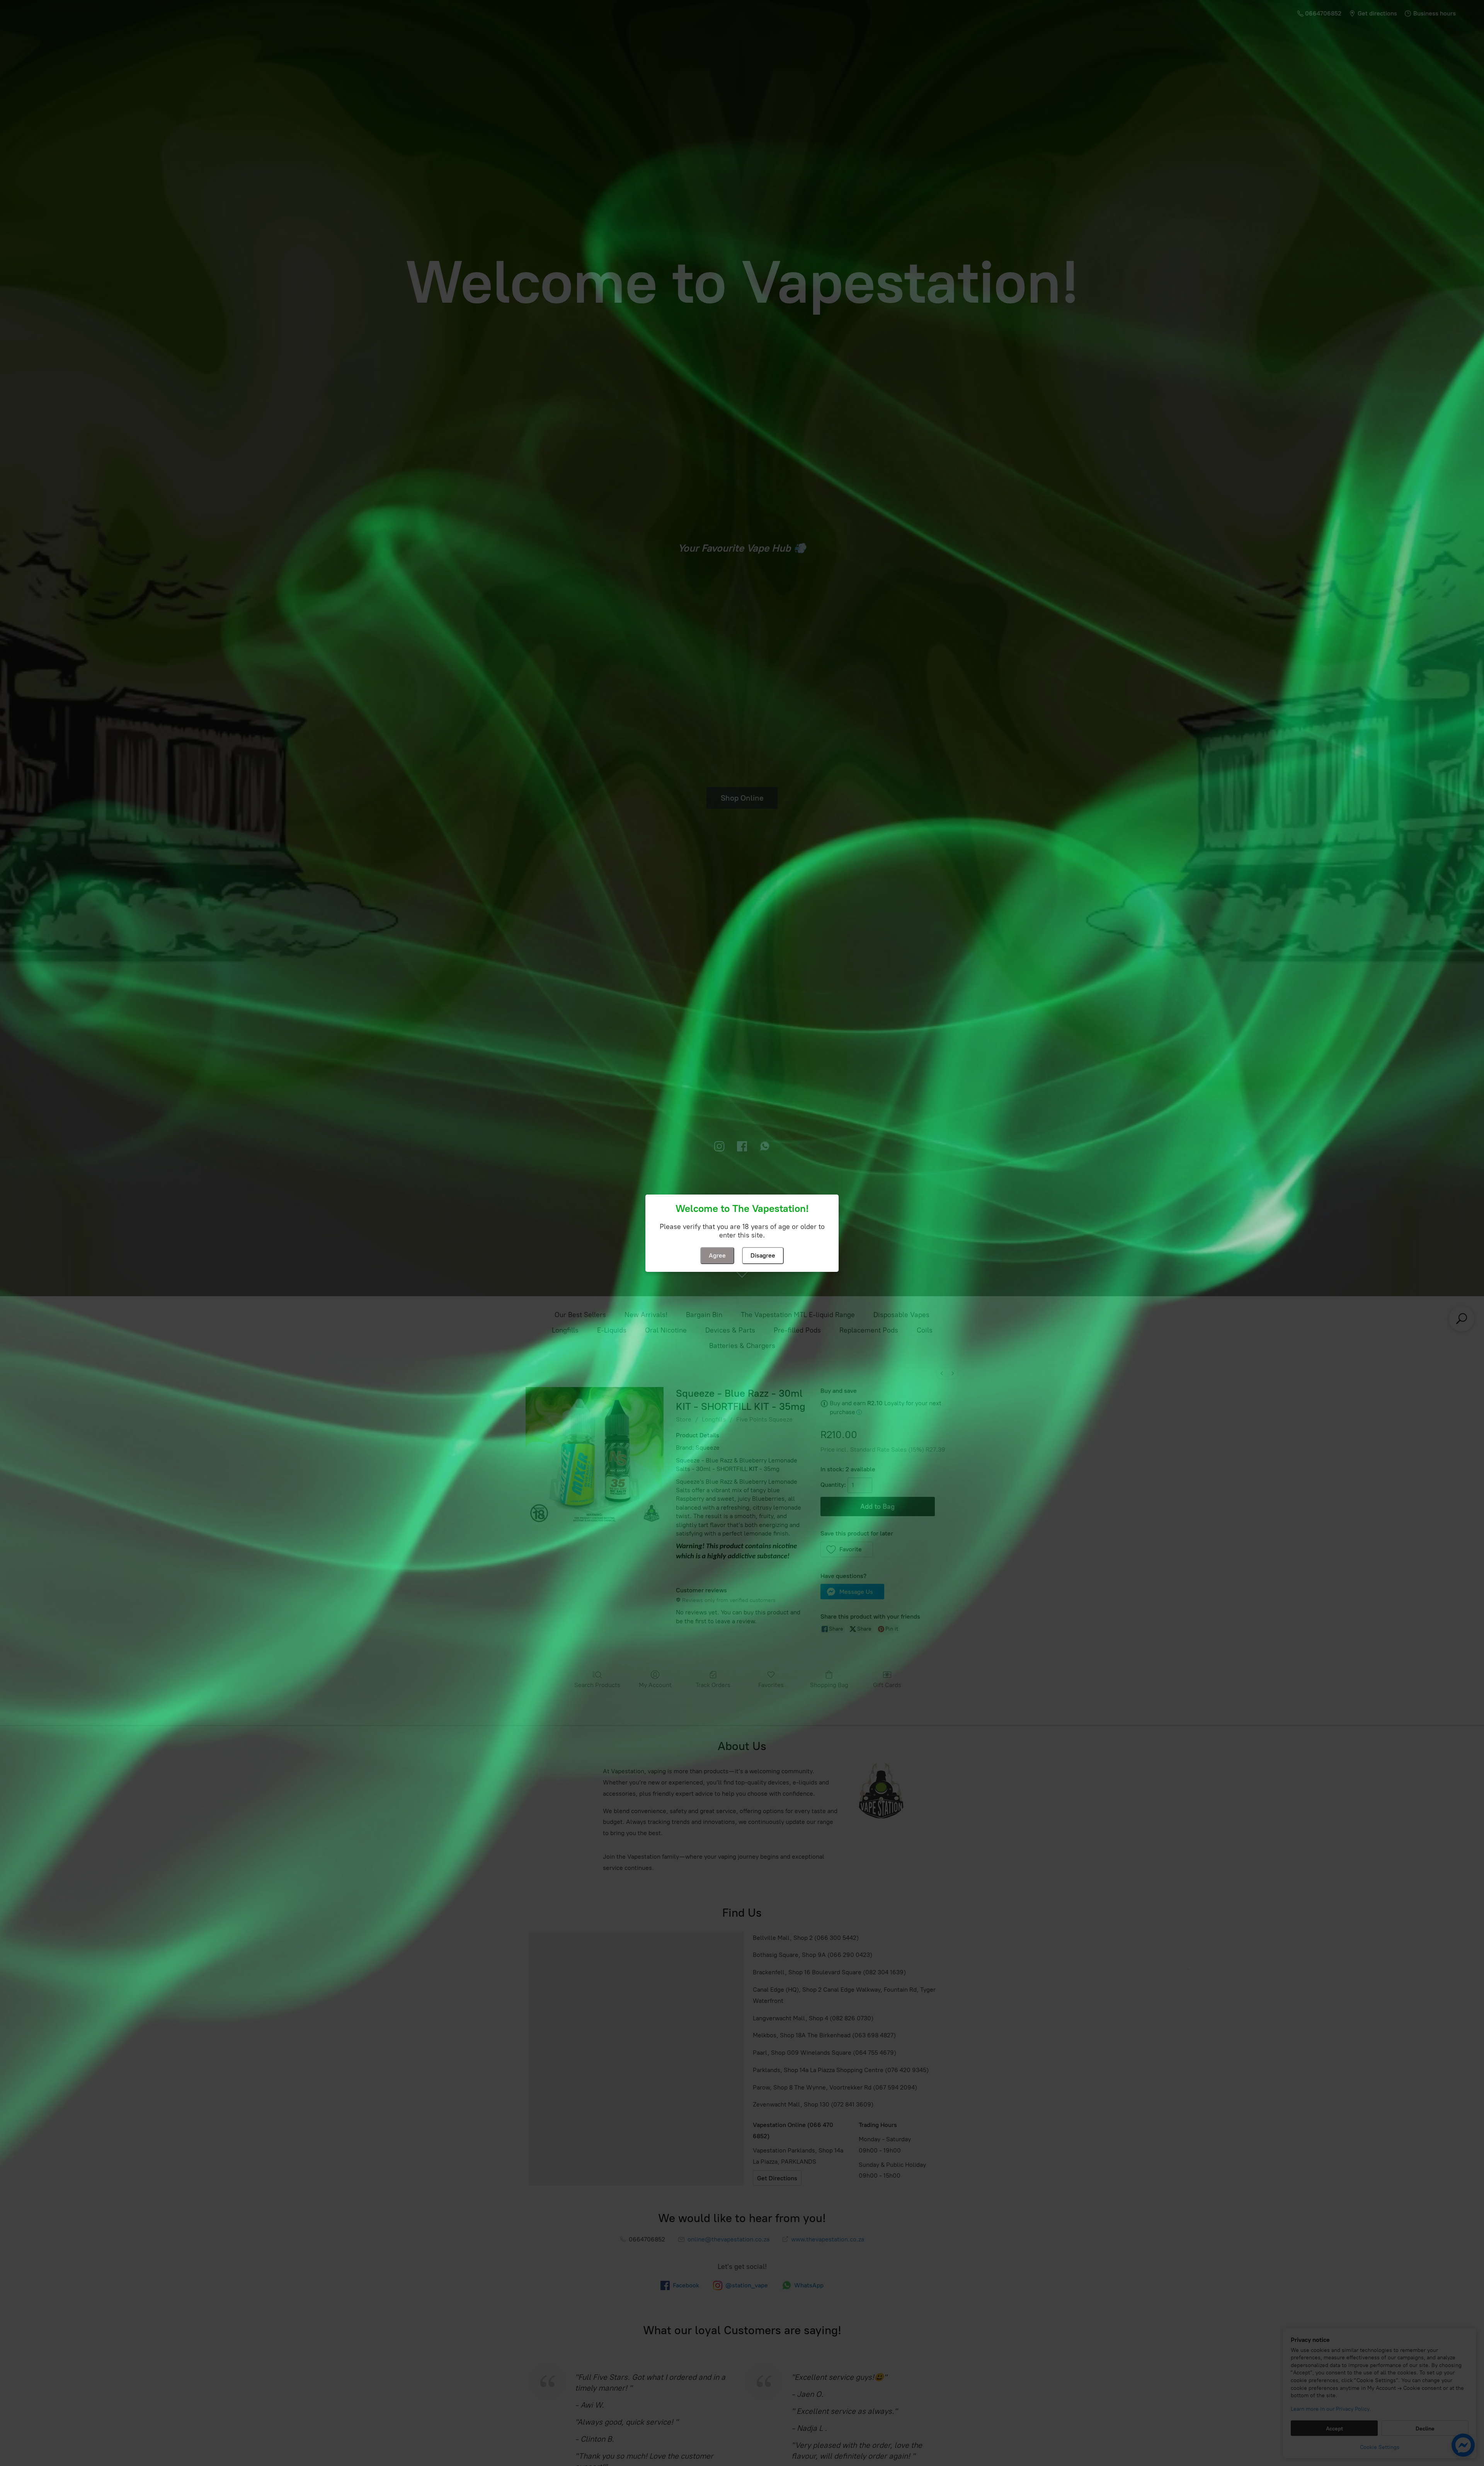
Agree (717, 1255)
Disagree (763, 1255)
